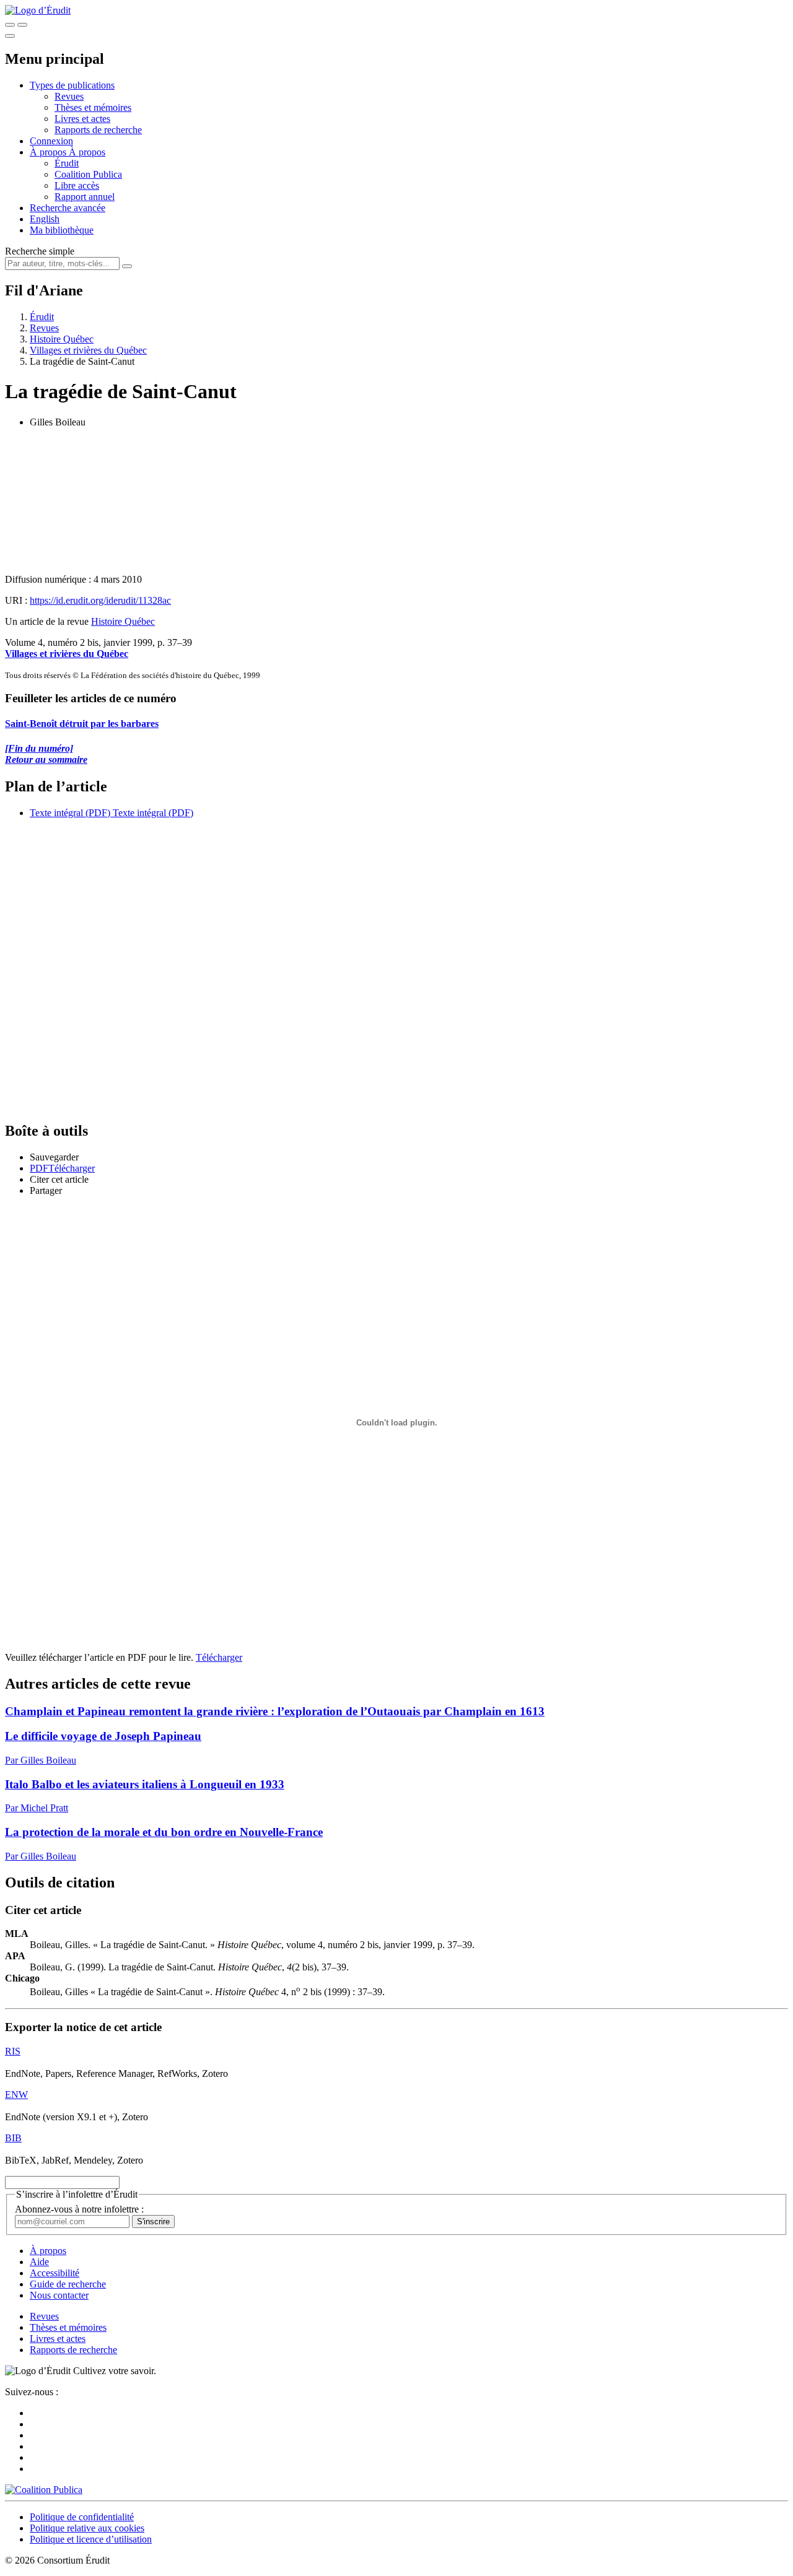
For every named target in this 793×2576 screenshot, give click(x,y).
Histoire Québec (62, 339)
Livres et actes (82, 119)
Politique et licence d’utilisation (91, 2539)
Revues (69, 96)
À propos (87, 152)
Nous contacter (59, 2295)
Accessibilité (55, 2273)
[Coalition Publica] (44, 2490)
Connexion (51, 141)
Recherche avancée (68, 208)
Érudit (67, 163)
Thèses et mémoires (93, 107)
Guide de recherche (68, 2284)
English (45, 219)
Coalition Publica (88, 174)
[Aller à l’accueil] (38, 10)
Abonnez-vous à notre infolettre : (79, 2209)
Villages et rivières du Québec (88, 350)
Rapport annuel (85, 197)
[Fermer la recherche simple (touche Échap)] (22, 25)
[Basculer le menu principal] (10, 36)
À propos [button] (49, 152)
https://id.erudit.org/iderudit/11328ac (100, 600)
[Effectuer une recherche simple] (10, 25)
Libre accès (77, 185)
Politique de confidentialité (82, 2517)
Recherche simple (40, 251)
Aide (39, 2262)
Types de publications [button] (72, 85)
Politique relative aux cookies (87, 2528)
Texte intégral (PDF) (70, 813)
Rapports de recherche (98, 130)
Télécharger (219, 1657)
